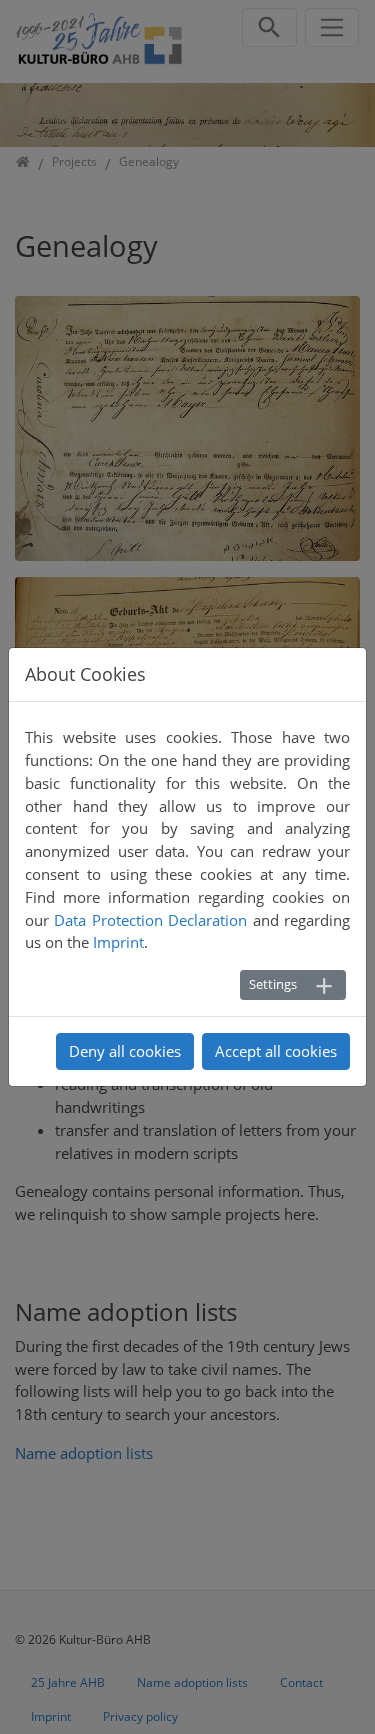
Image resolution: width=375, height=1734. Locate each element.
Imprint (118, 942)
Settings (273, 984)
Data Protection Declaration (150, 920)
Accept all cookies (276, 1051)
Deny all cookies (125, 1051)
